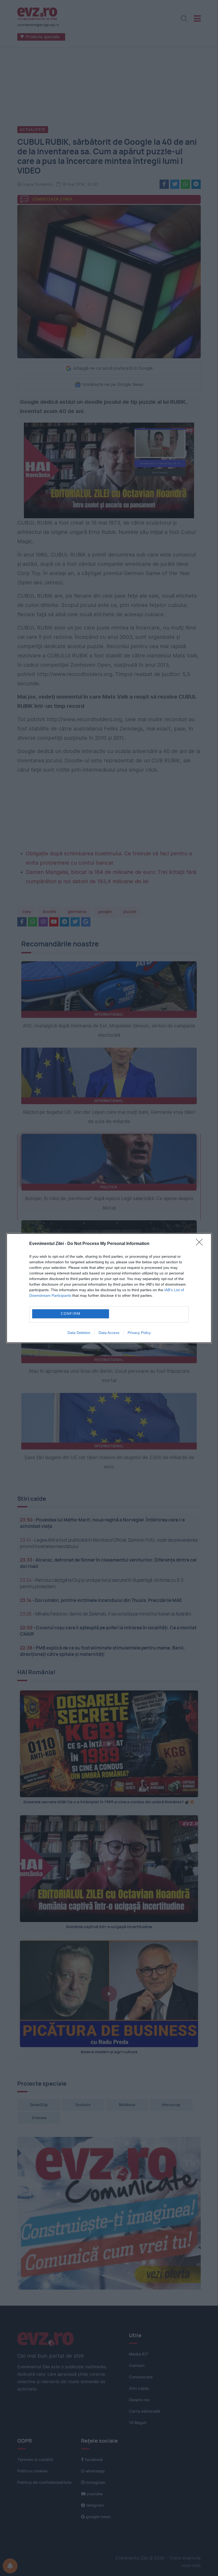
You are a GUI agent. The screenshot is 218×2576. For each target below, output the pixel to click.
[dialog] (109, 1288)
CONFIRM (71, 1314)
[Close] (201, 1244)
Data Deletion (79, 1333)
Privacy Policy (139, 1333)
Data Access (109, 1333)
